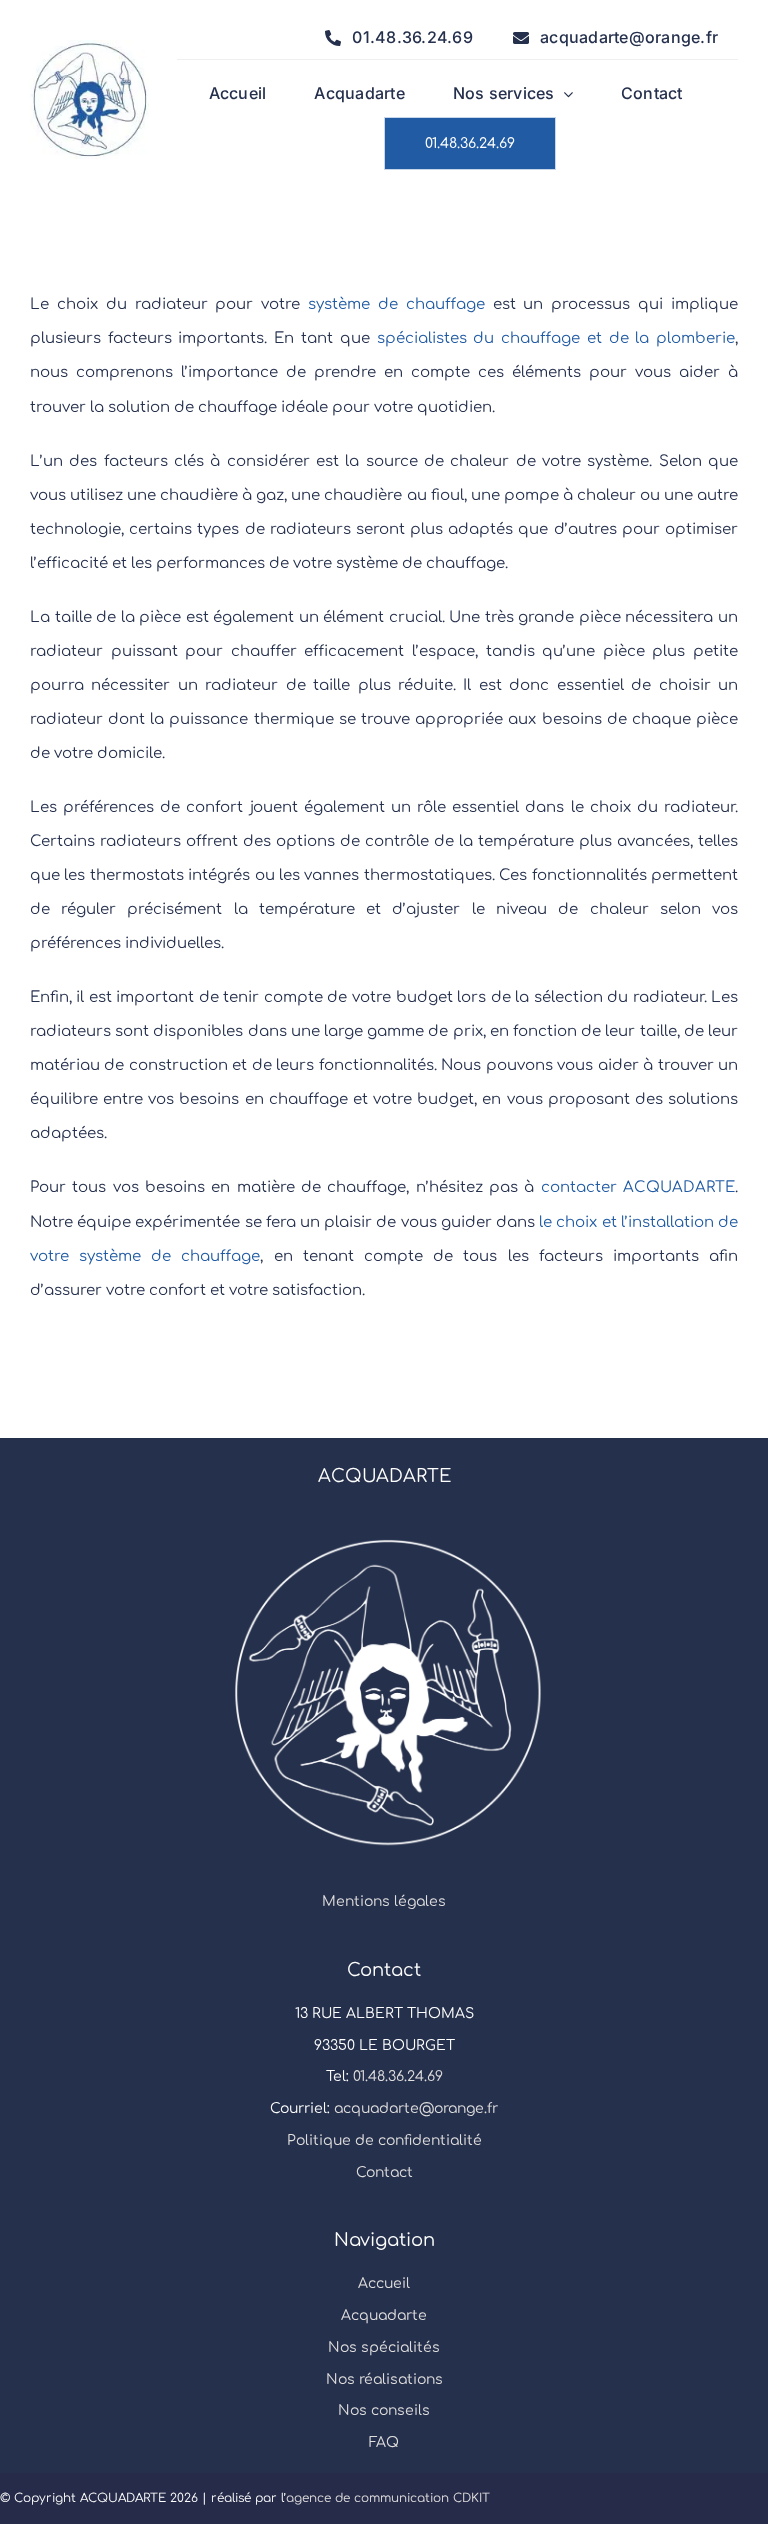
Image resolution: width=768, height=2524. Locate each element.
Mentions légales (384, 1901)
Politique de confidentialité (384, 2140)
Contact (384, 2172)
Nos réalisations (384, 2379)
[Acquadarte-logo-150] (89, 47)
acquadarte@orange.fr (416, 2108)
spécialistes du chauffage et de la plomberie (556, 338)
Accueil (384, 2283)
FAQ (384, 2442)
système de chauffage (396, 304)
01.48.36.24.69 (398, 2076)
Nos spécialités (384, 2347)
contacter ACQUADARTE (638, 1187)
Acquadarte (384, 2315)
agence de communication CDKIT (388, 2498)
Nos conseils (384, 2410)
